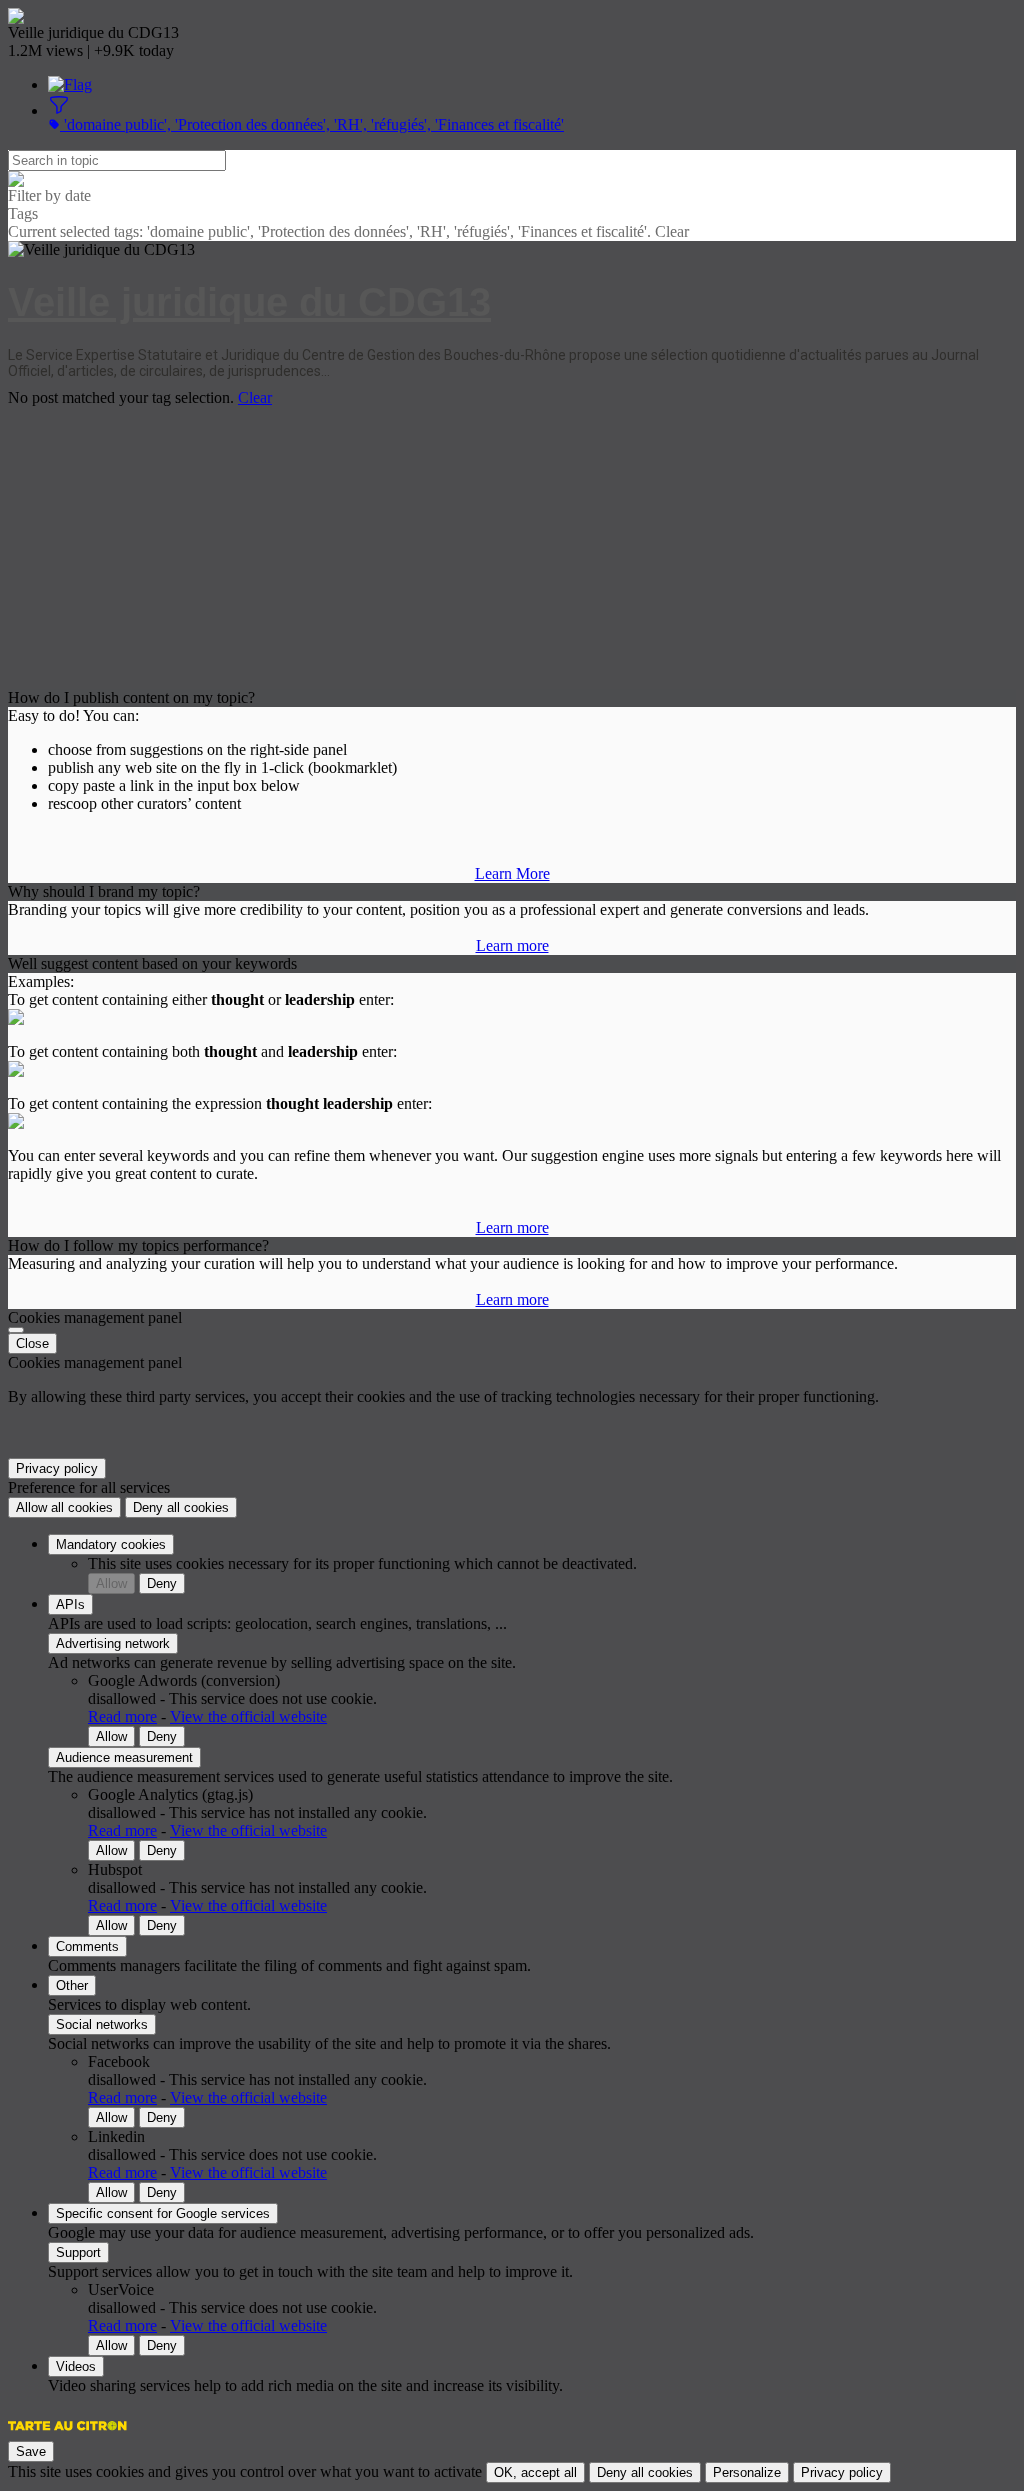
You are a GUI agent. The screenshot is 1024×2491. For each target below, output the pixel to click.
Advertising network (113, 1643)
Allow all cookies (64, 1507)
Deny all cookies (181, 1507)
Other (72, 1985)
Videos (76, 2366)
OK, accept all (535, 2472)
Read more (122, 1716)
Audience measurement (124, 1757)
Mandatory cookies (111, 1544)
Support (78, 2252)
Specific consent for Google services (163, 2213)
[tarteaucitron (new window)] (67, 2435)
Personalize (747, 2472)
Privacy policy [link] (57, 1468)
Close (32, 1343)
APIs (70, 1604)
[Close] (16, 1330)
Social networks (102, 2024)
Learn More (512, 873)
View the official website (248, 1716)
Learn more (512, 945)
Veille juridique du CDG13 (249, 302)
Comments (87, 1946)
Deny (162, 1583)
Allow (111, 1583)
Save (31, 2451)
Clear (255, 397)
